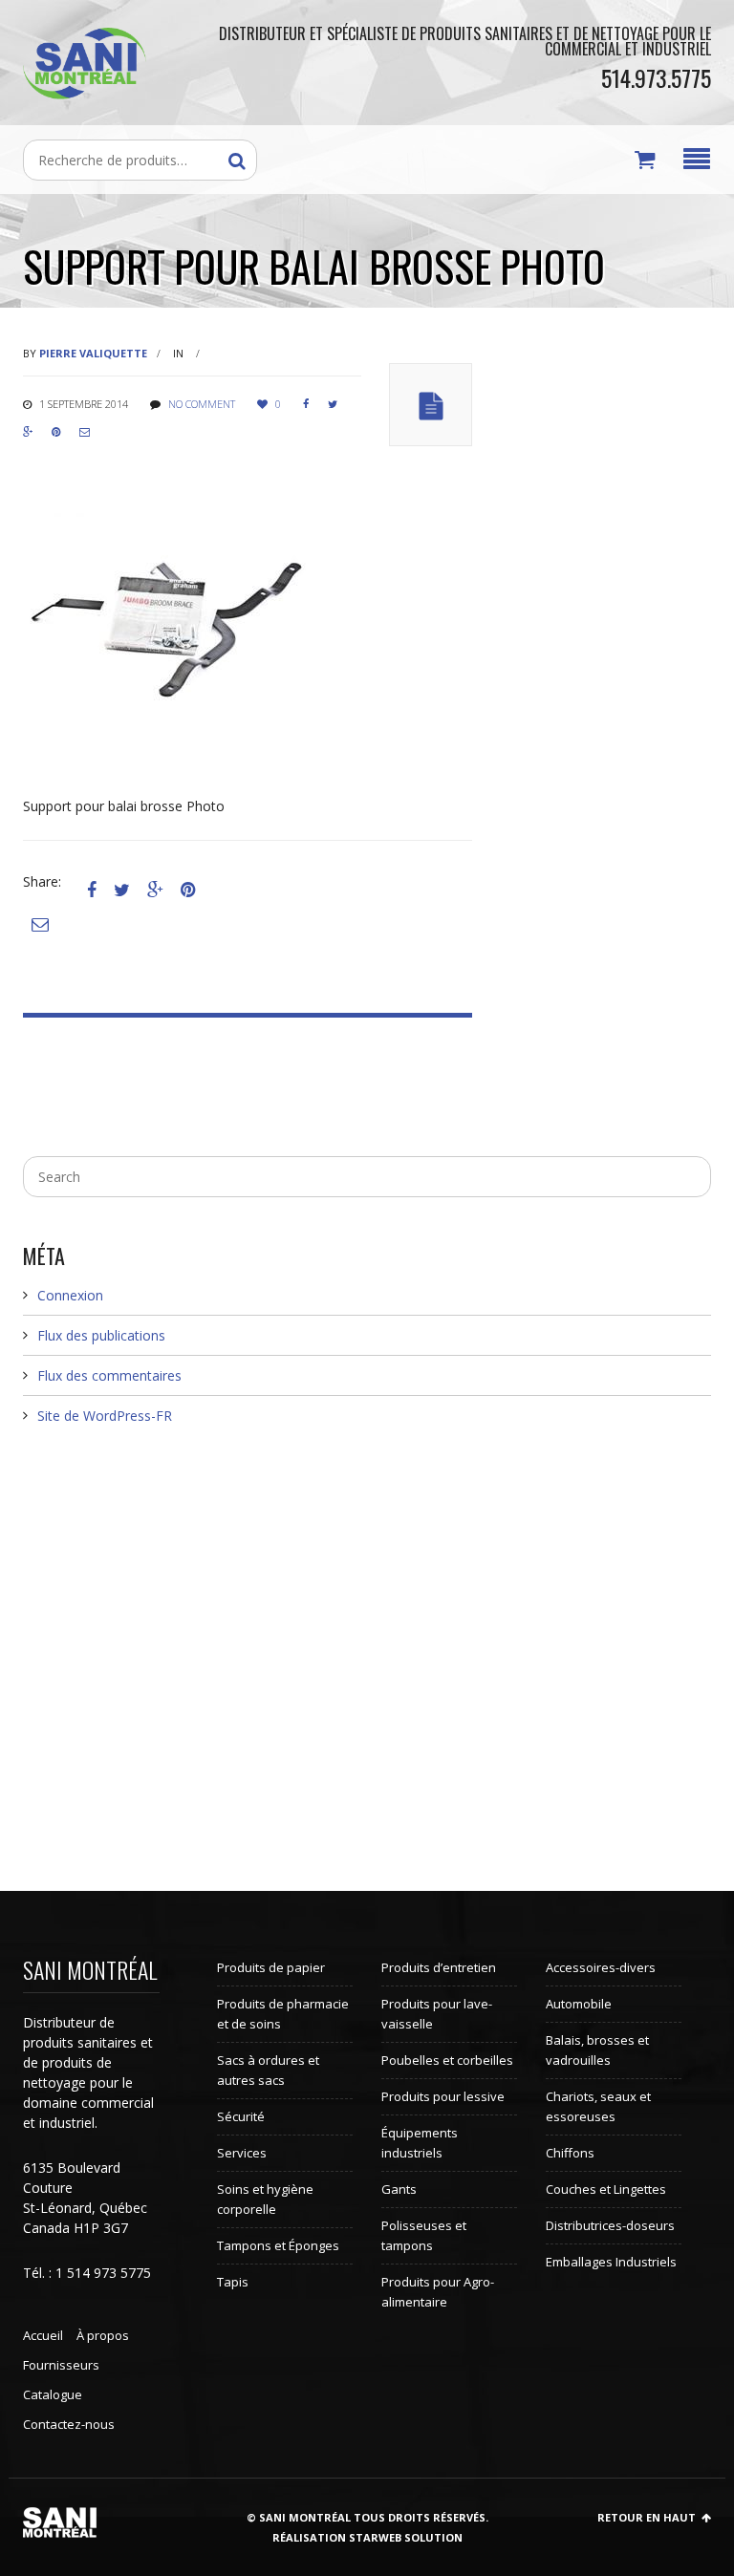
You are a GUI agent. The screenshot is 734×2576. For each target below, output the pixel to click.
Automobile (579, 2004)
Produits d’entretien (439, 1967)
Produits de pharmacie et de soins (283, 2014)
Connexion (70, 1295)
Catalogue (53, 2394)
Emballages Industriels (611, 2262)
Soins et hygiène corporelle (265, 2199)
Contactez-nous (69, 2424)
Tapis (233, 2282)
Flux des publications (101, 1335)
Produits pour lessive (443, 2096)
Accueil (43, 2335)
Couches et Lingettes (606, 2189)
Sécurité (241, 2116)
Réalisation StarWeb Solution (367, 2537)
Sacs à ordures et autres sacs (268, 2070)
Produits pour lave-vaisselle (437, 2014)
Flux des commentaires (109, 1375)
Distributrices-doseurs (610, 2225)
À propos (103, 2335)
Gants (399, 2189)
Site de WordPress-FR (105, 1416)
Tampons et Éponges (278, 2245)
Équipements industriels (420, 2143)
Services (242, 2153)
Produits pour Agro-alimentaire (438, 2292)
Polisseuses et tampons (424, 2235)
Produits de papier (271, 1967)
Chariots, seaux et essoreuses (598, 2106)
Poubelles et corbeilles (447, 2060)
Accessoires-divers (601, 1967)
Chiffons (570, 2153)
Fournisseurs (61, 2365)
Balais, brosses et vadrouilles (597, 2050)
